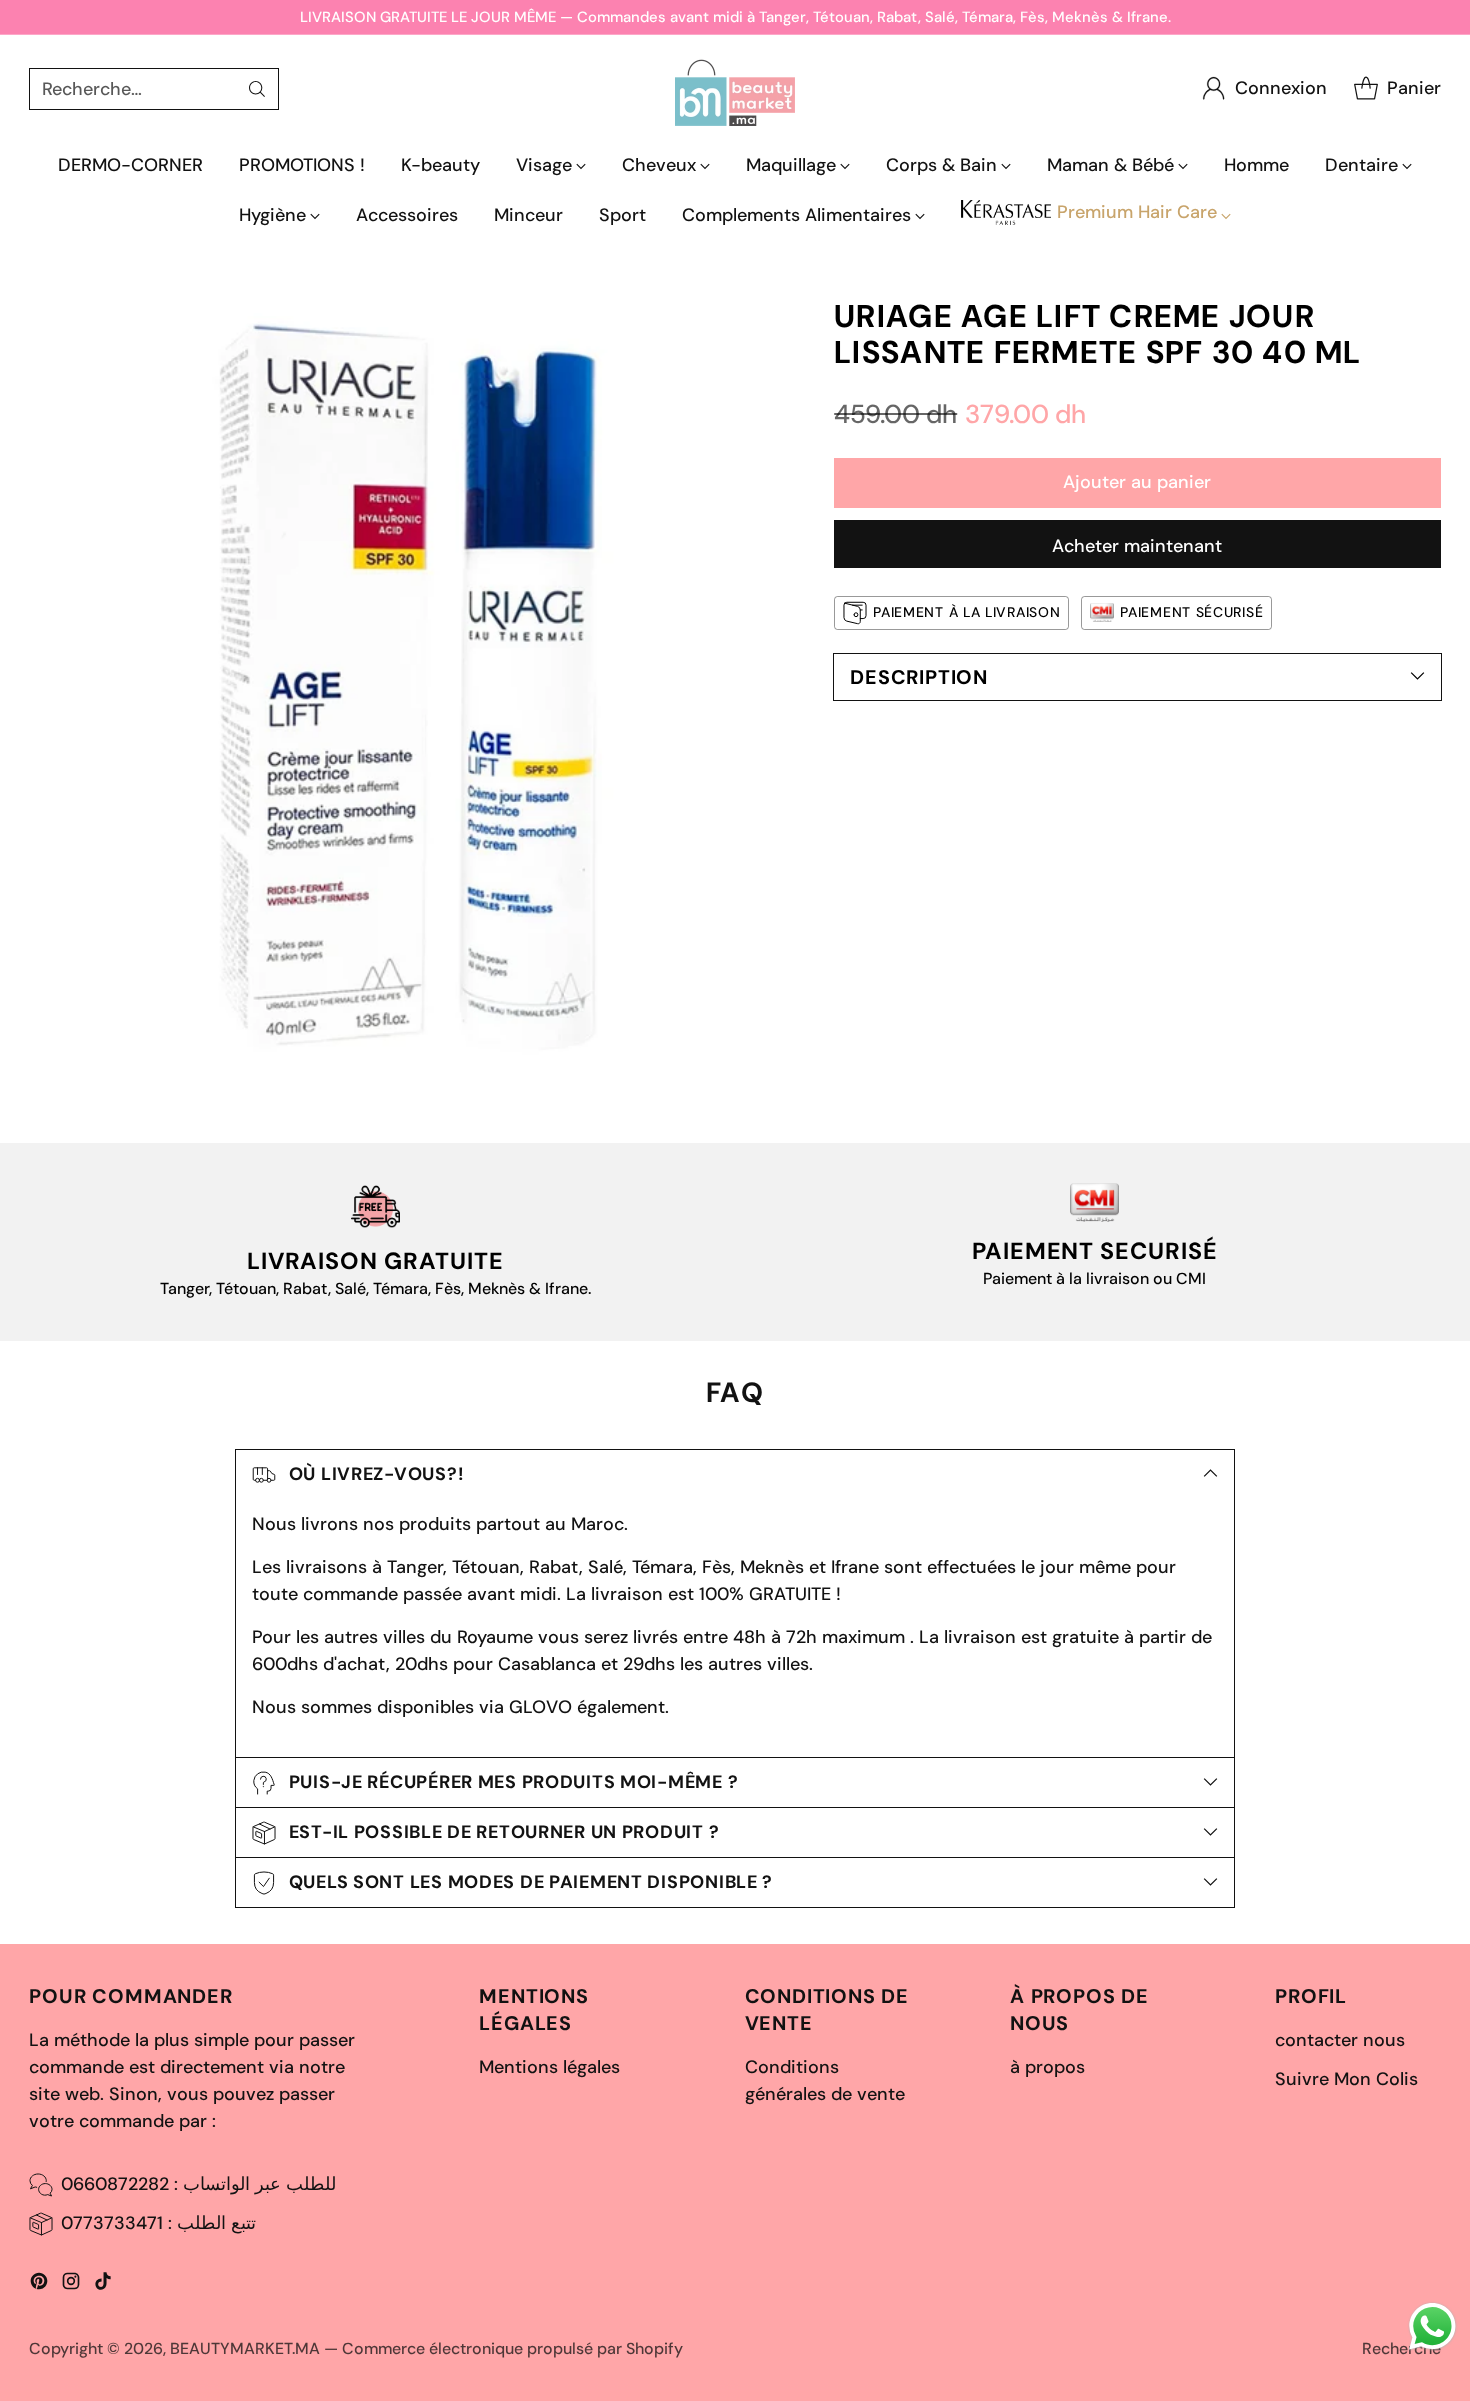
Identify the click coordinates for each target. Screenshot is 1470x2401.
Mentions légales (549, 2067)
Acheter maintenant (1137, 546)
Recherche (1401, 2348)
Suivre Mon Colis (1346, 2079)
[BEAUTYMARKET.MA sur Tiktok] (103, 2285)
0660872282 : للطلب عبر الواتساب (198, 2184)
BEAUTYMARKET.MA (245, 2348)
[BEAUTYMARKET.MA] (735, 88)
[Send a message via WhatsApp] (1432, 2326)
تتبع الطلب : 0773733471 (158, 2223)
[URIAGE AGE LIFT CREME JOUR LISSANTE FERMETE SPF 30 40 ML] (415, 685)
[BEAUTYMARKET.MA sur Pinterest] (39, 2285)
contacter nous (1340, 2040)
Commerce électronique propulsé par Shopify (512, 2348)
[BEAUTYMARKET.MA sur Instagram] (71, 2285)
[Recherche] (257, 89)
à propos (1047, 2067)
